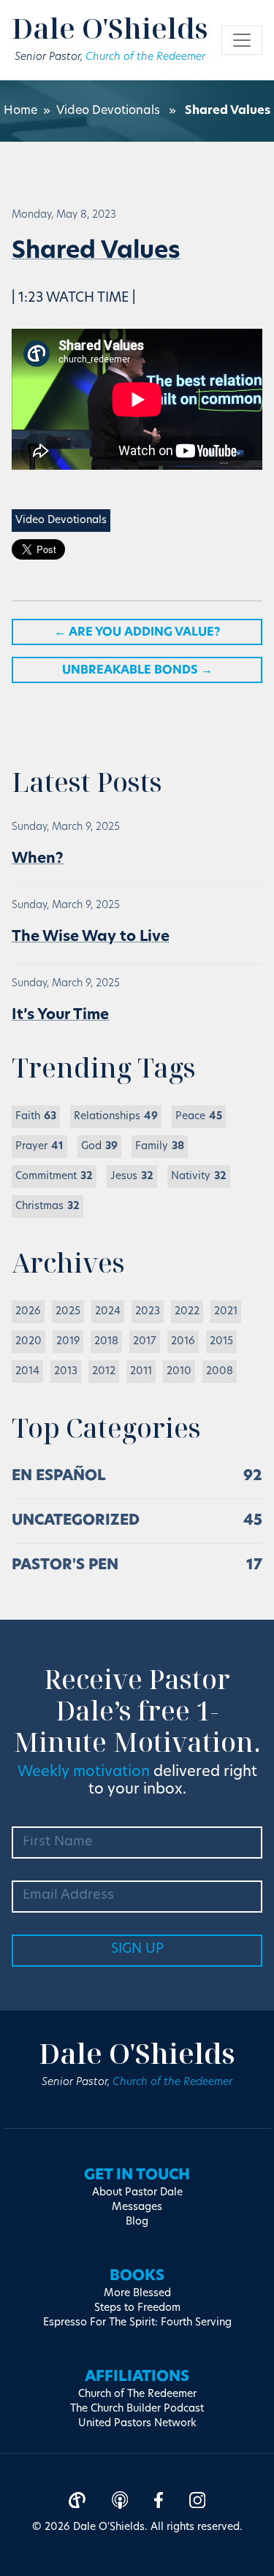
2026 (28, 1312)
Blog (137, 2222)
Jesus (132, 1177)
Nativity (199, 1177)
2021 (226, 1312)
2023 (148, 1312)
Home (20, 111)
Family (160, 1147)
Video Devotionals (108, 111)
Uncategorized (76, 1521)
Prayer (39, 1147)
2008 (220, 1372)
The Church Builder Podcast (137, 2409)
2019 (68, 1342)
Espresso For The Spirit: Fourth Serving (137, 2323)
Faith (36, 1117)
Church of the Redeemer (145, 57)
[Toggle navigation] (242, 40)
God (99, 1147)
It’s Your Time (60, 1015)
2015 (221, 1342)
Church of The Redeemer (137, 2394)
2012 (104, 1372)
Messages (137, 2207)
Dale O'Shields (110, 28)
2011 (141, 1372)
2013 (66, 1372)
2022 (187, 1312)
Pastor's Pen (65, 1566)
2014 (27, 1372)
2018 (106, 1342)
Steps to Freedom (137, 2308)
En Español (59, 1476)
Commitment (54, 1177)
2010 (179, 1372)
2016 (183, 1342)
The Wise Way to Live (91, 937)
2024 (108, 1312)
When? (38, 859)
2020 (28, 1342)
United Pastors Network (137, 2424)
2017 (145, 1342)
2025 (68, 1312)
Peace (199, 1117)
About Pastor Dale (137, 2193)
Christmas (47, 1207)
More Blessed (137, 2294)
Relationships (116, 1117)
